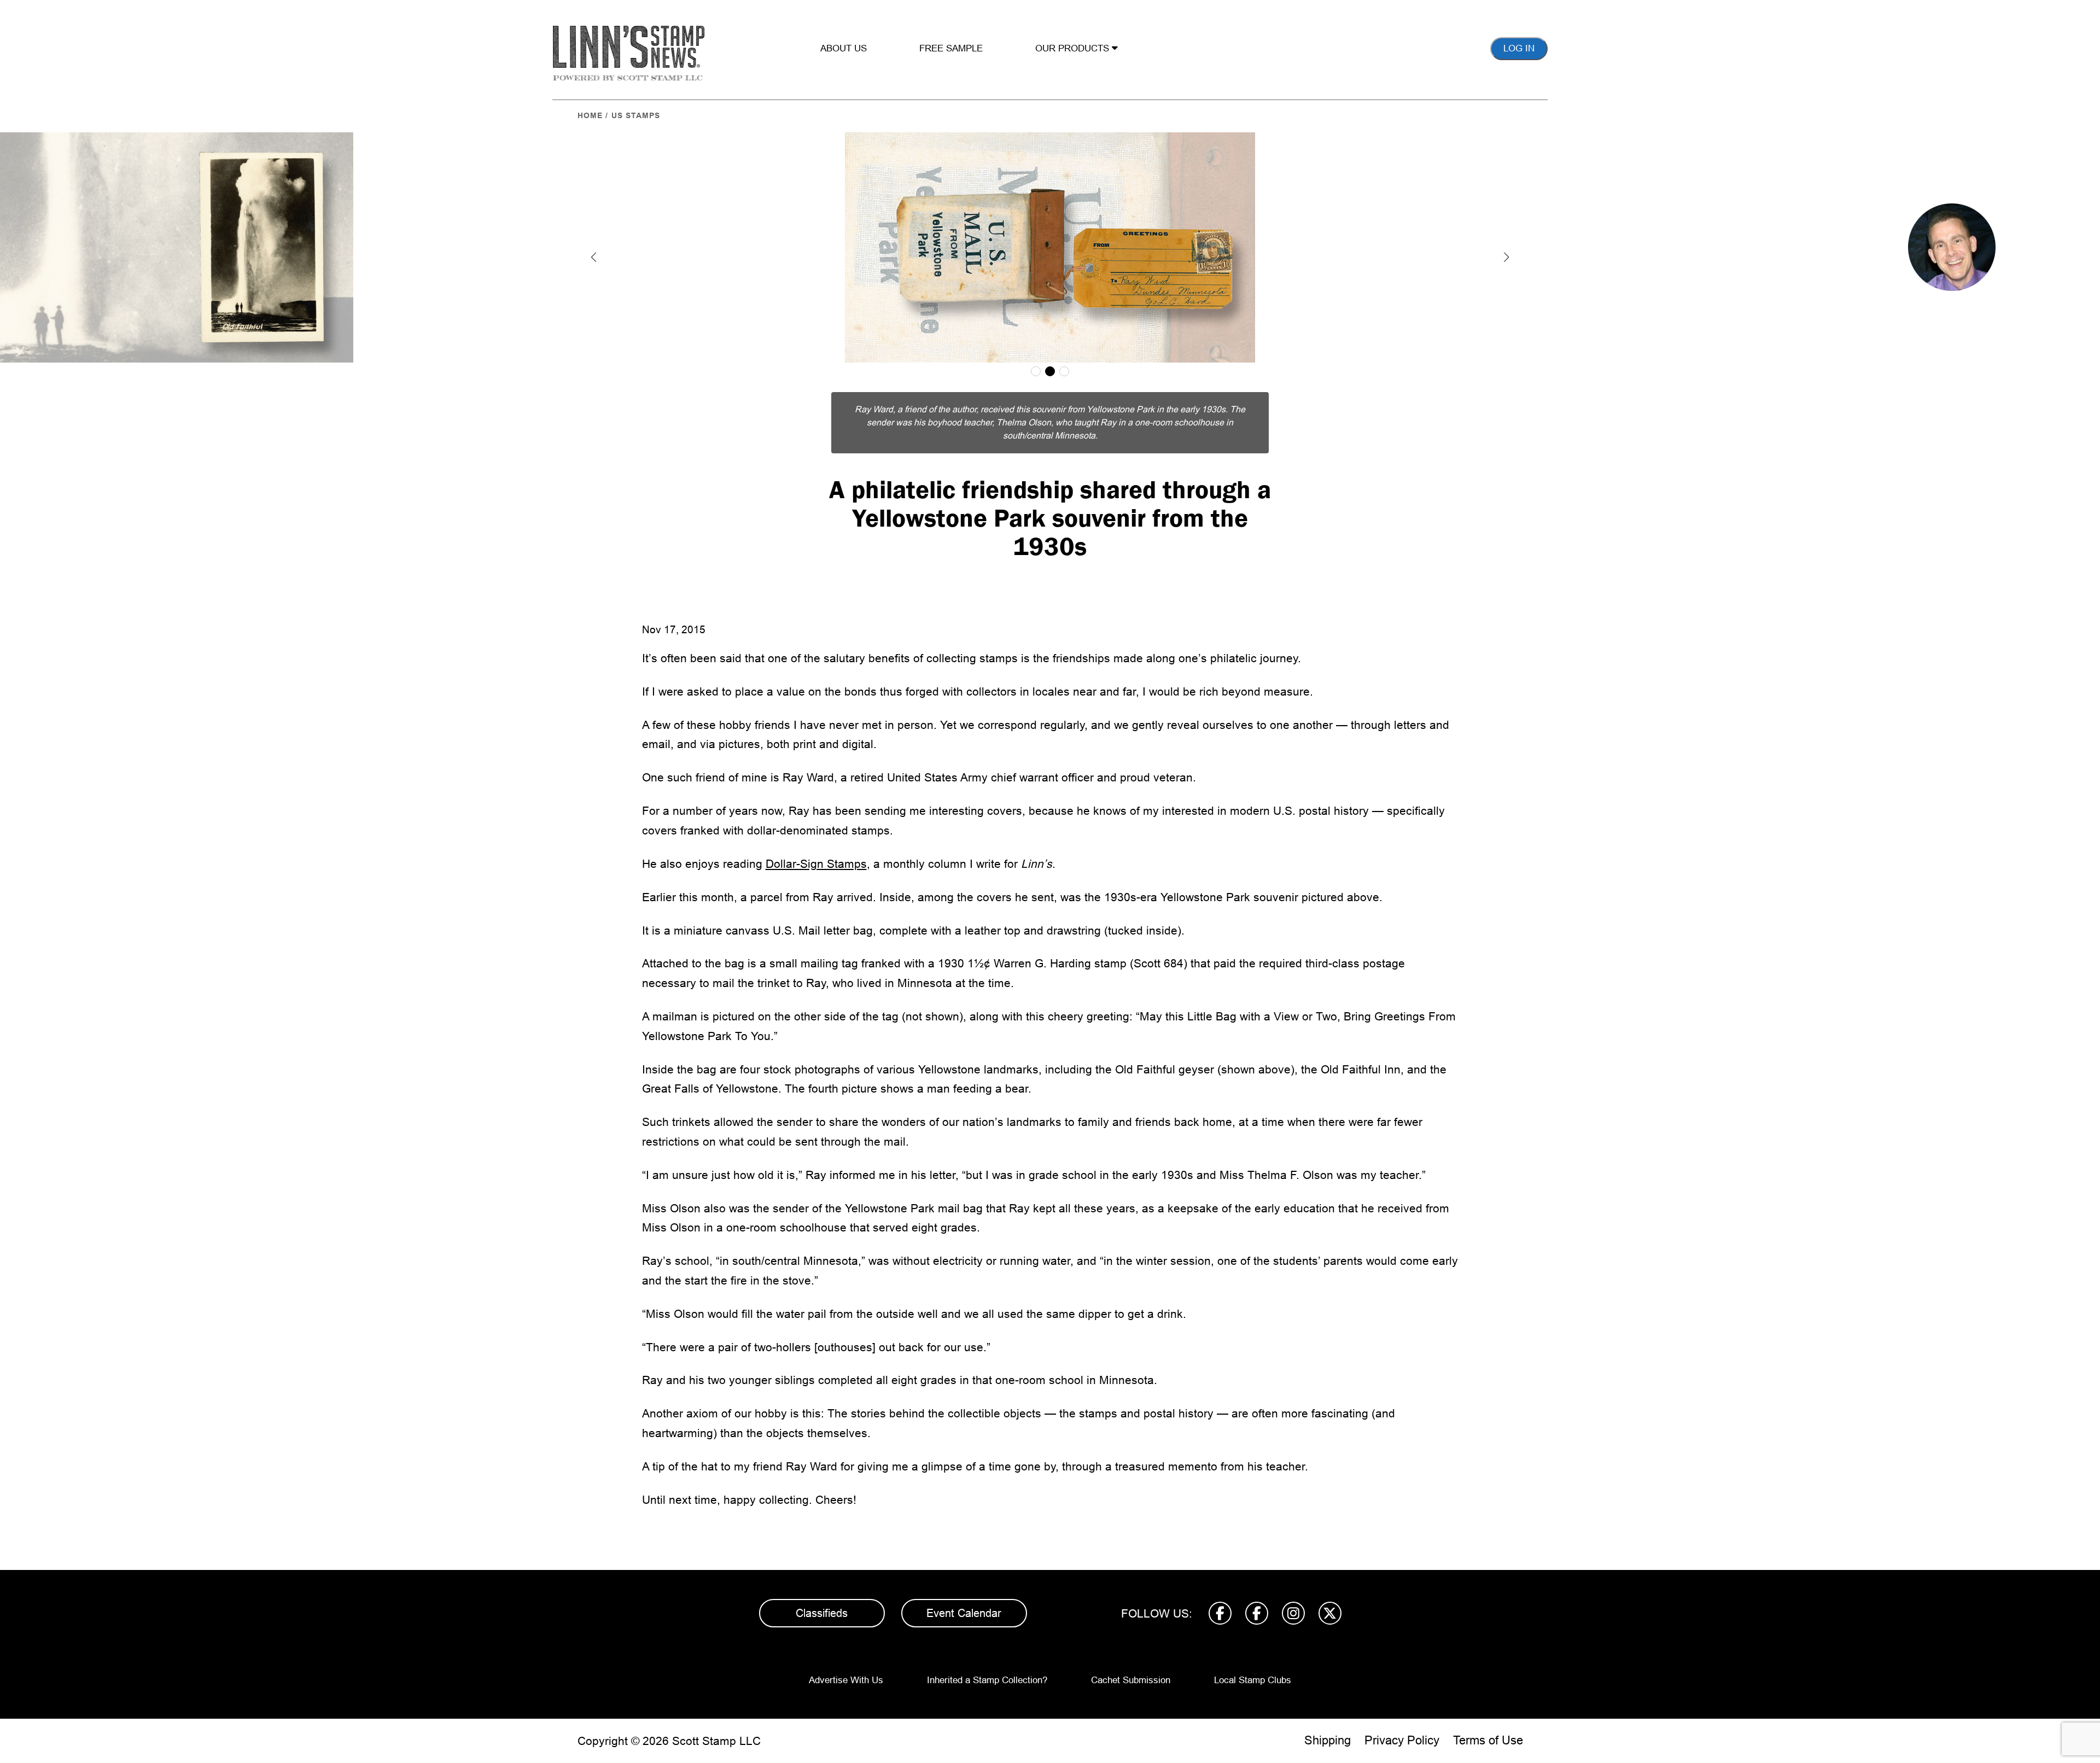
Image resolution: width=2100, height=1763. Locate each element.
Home (590, 115)
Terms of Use (1488, 1740)
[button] (594, 257)
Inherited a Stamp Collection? (987, 1680)
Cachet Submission (1131, 1680)
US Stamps (636, 115)
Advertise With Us (846, 1680)
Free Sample (951, 48)
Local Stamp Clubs (1253, 1680)
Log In (1519, 48)
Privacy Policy (1402, 1740)
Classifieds (822, 1613)
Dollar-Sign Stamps (816, 864)
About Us (844, 48)
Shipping (1328, 1740)
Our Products (1074, 48)
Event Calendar (964, 1613)
